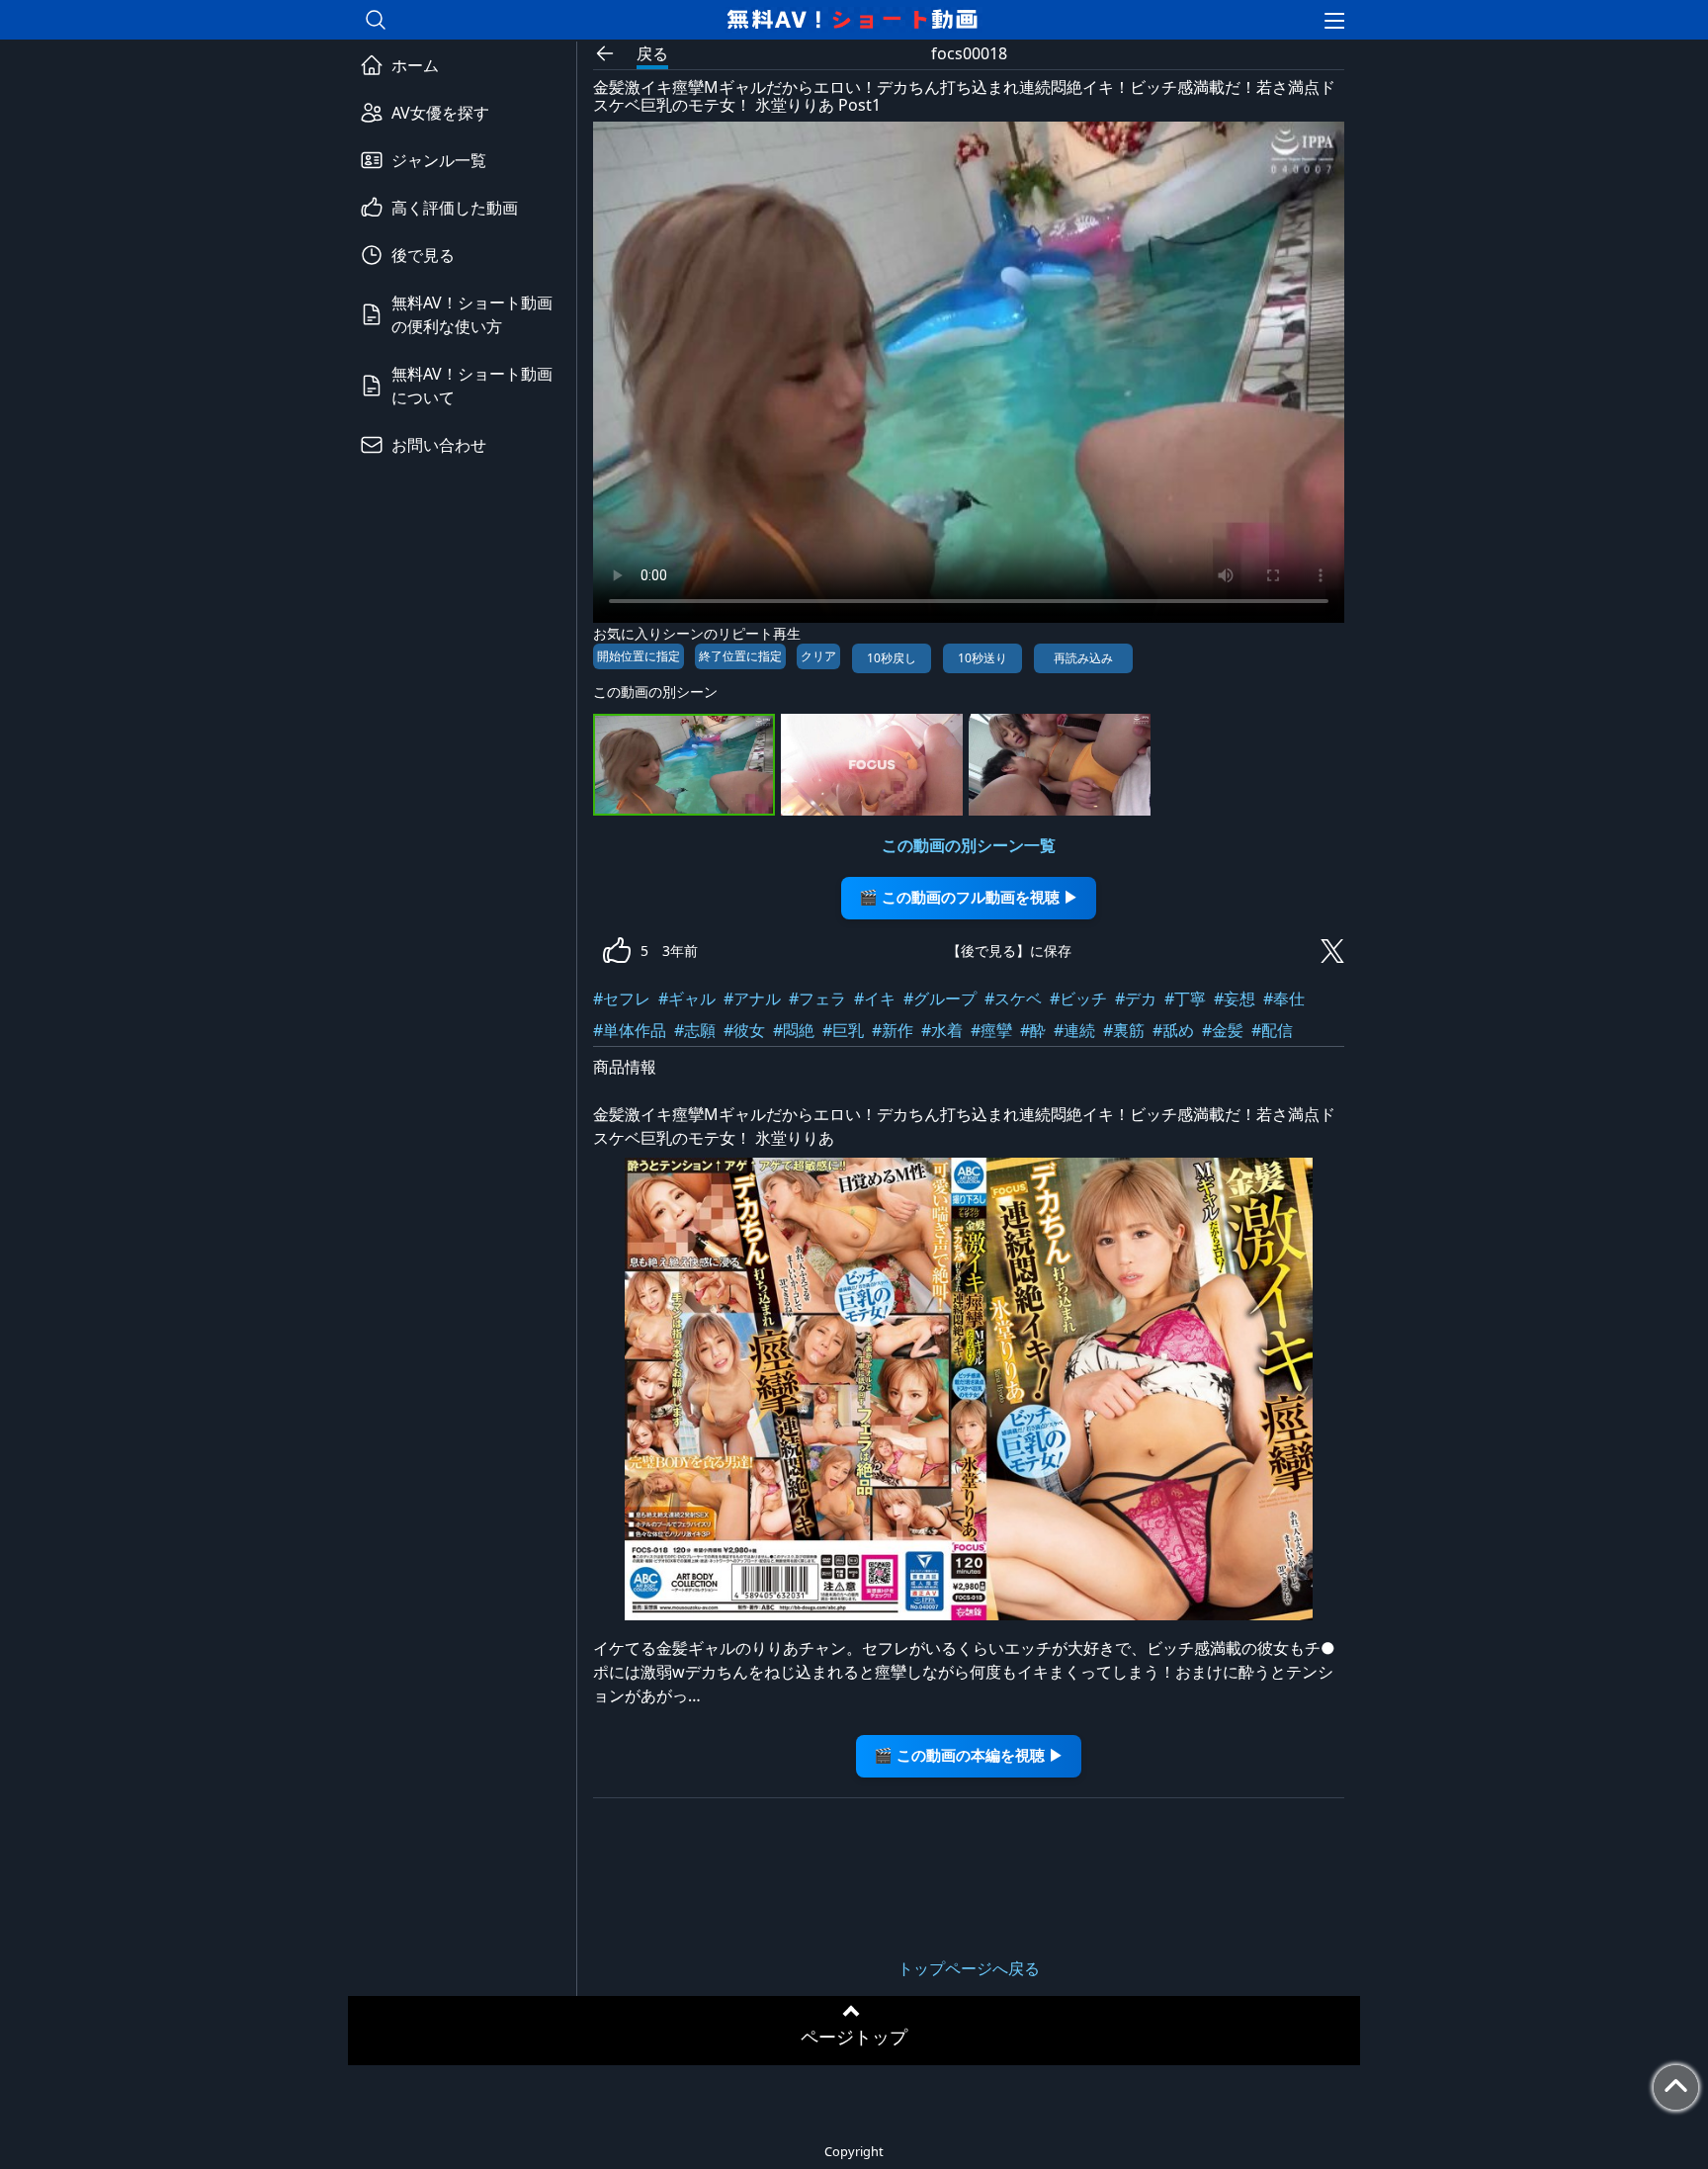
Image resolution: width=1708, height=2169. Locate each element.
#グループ (940, 998)
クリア (818, 656)
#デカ (1136, 998)
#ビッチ (1078, 998)
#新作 (893, 1030)
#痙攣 (991, 1030)
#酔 (1033, 1030)
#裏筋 (1124, 1030)
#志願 (695, 1030)
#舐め (1173, 1030)
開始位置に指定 (639, 656)
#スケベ (1013, 998)
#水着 (942, 1030)
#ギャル (687, 998)
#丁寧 (1185, 998)
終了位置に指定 (740, 656)
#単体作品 (630, 1030)
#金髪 (1223, 1030)
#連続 (1074, 1030)
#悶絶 (794, 1030)
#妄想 (1235, 998)
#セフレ (622, 998)
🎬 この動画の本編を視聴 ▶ (969, 1755)
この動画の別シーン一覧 (969, 845)
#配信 (1272, 1030)
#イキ (875, 998)
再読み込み (1083, 658)
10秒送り (982, 658)
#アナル (752, 998)
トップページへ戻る (969, 1968)
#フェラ (817, 998)
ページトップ (854, 2037)
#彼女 (744, 1030)
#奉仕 (1284, 998)
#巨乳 (843, 1030)
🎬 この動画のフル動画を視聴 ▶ (969, 897)
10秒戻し (892, 658)
